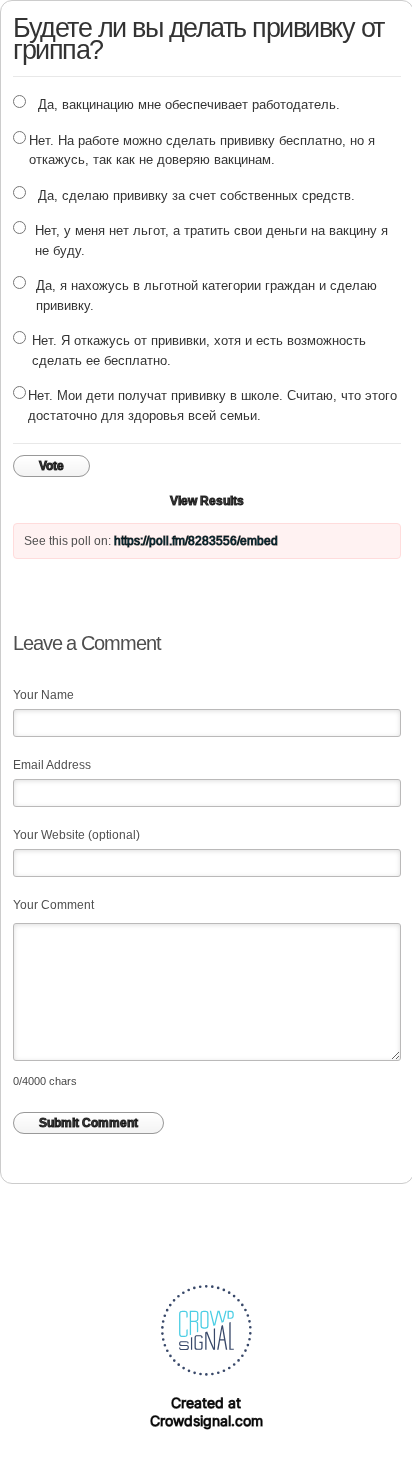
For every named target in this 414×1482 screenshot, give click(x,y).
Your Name (43, 695)
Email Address (52, 765)
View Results (207, 501)
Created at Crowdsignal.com (206, 1411)
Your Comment (53, 905)
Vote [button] (51, 466)
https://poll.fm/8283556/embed (196, 541)
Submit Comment (88, 1123)
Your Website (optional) (76, 835)
